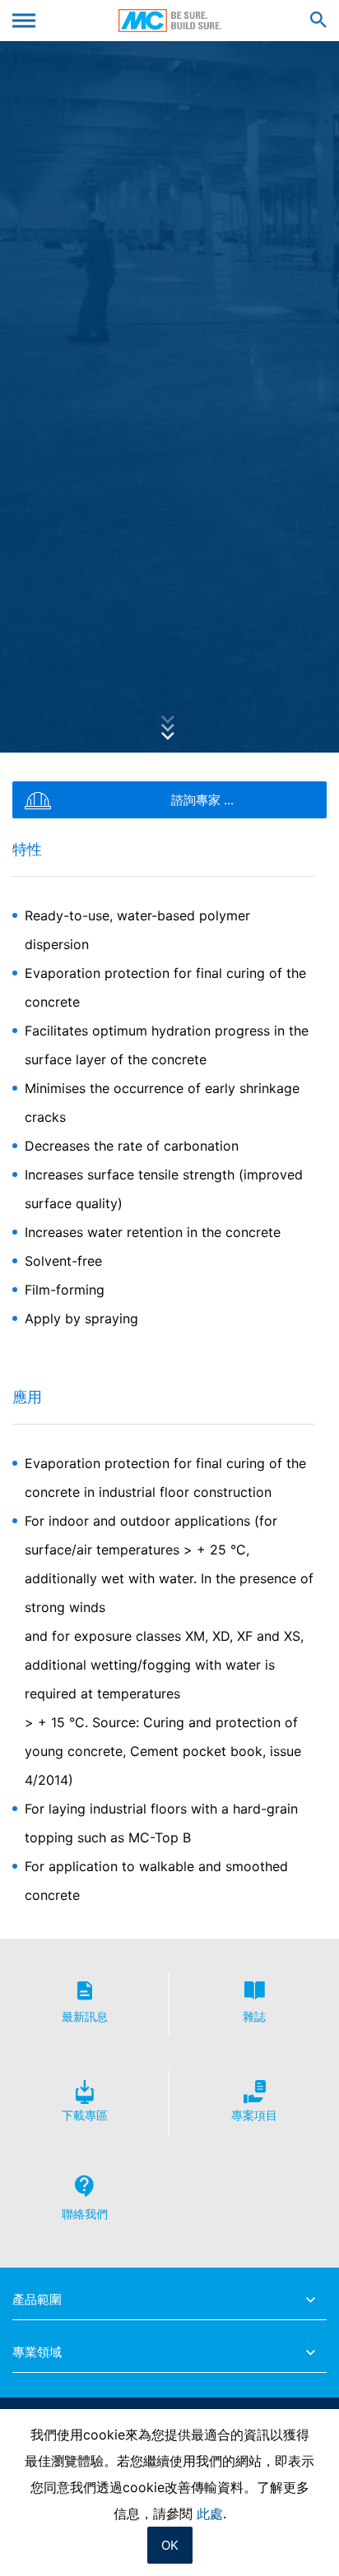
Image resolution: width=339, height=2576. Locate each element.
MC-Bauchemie (170, 21)
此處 (210, 2513)
